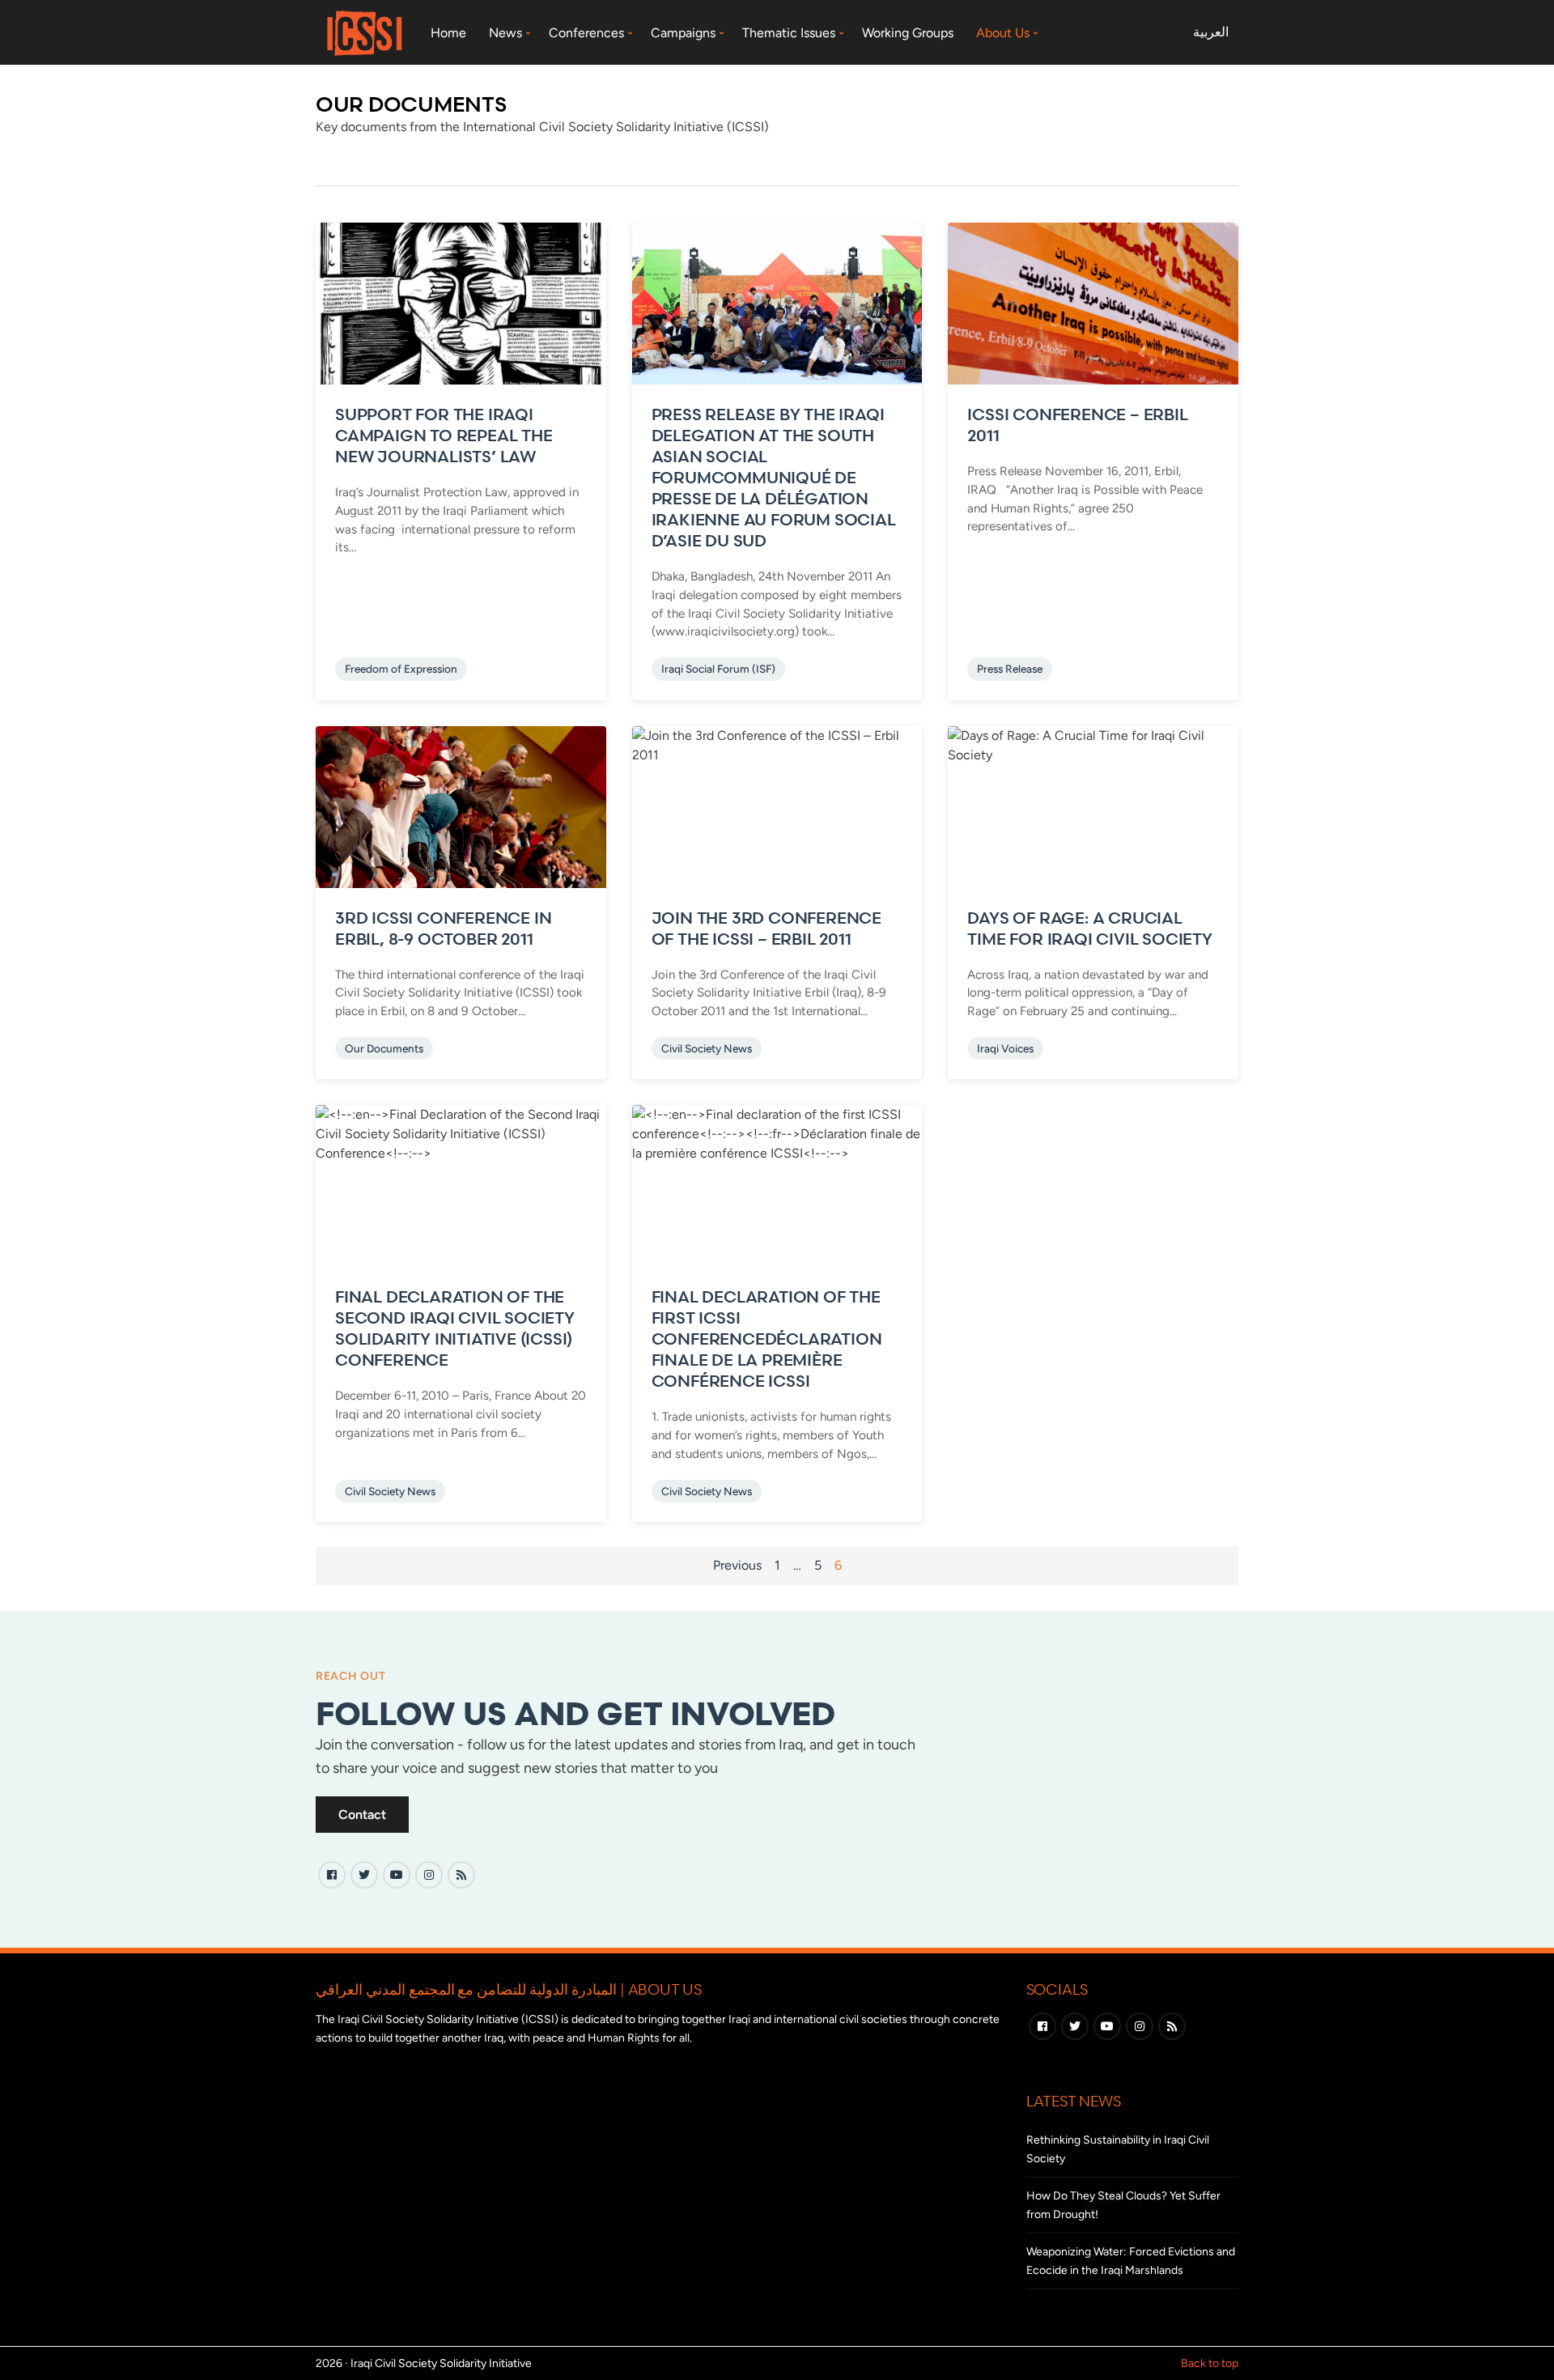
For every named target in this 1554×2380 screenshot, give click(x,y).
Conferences (586, 33)
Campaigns (683, 33)
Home (448, 33)
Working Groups (908, 33)
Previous (737, 1565)
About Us (1003, 33)
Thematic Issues (789, 33)
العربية (1211, 32)
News (505, 33)
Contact (362, 1815)
